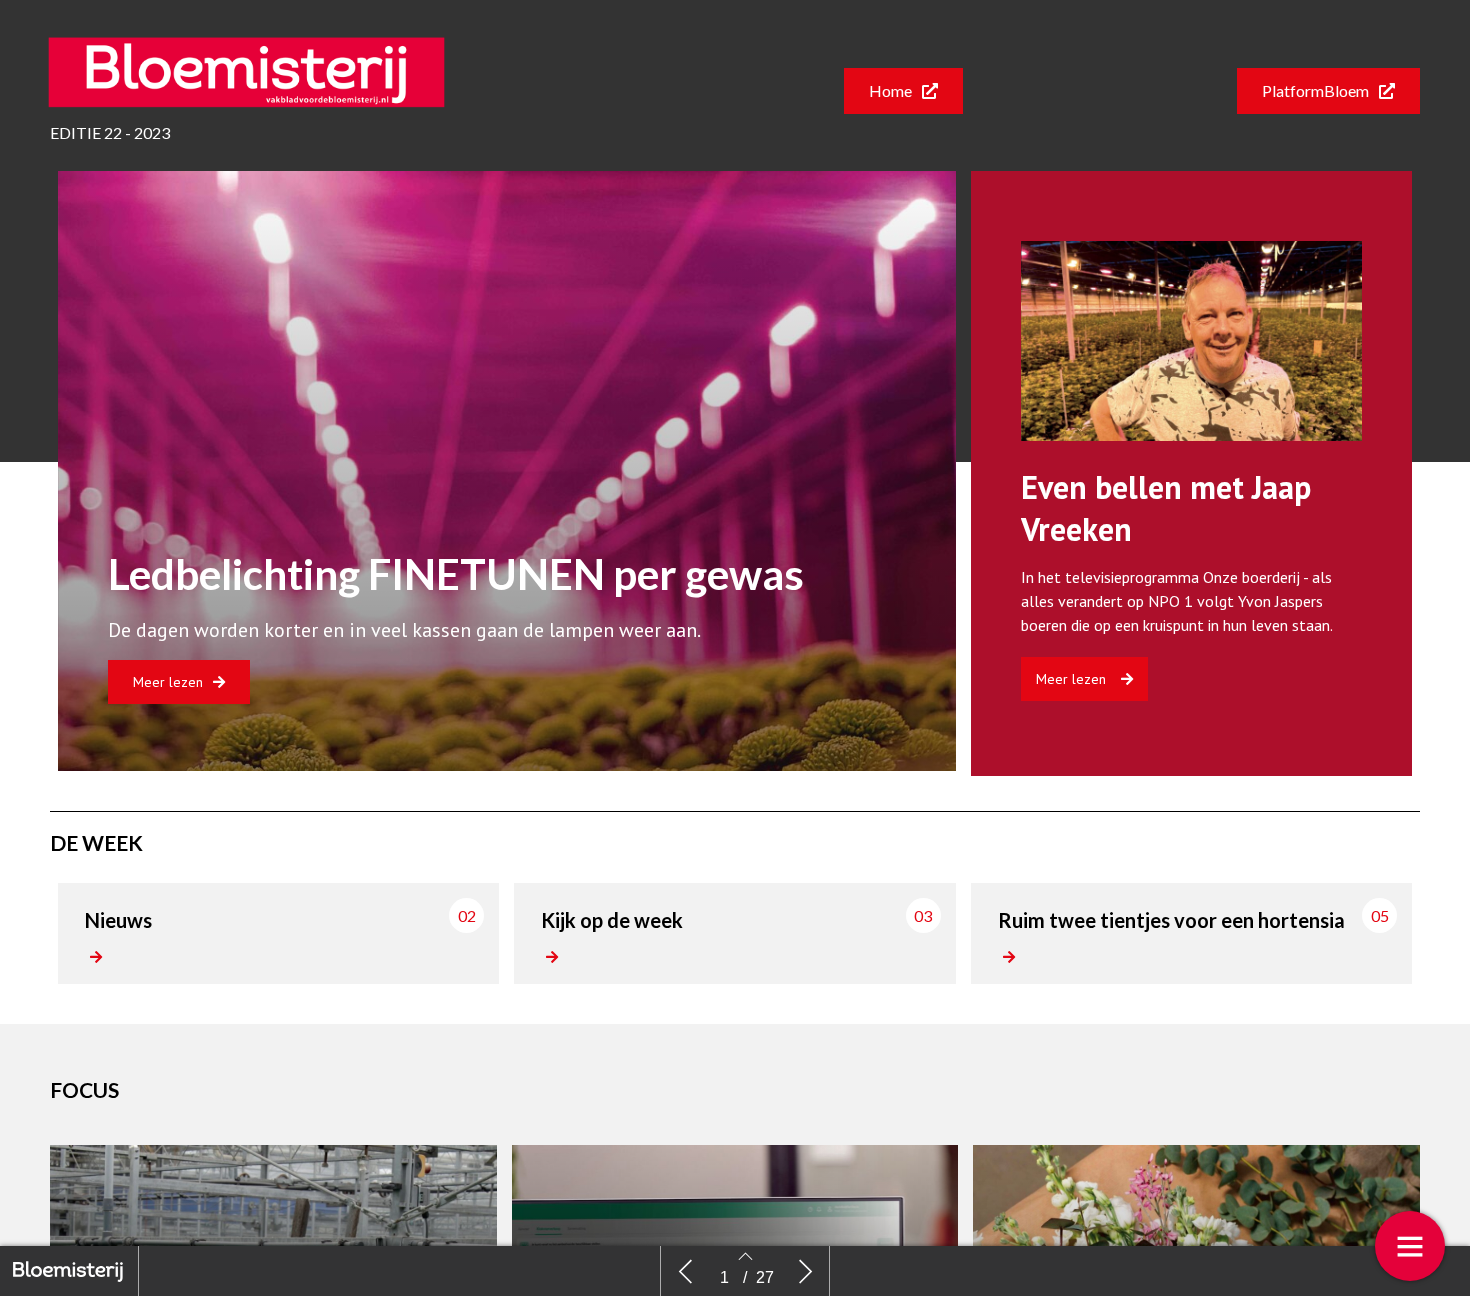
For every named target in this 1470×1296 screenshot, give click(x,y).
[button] (903, 91)
